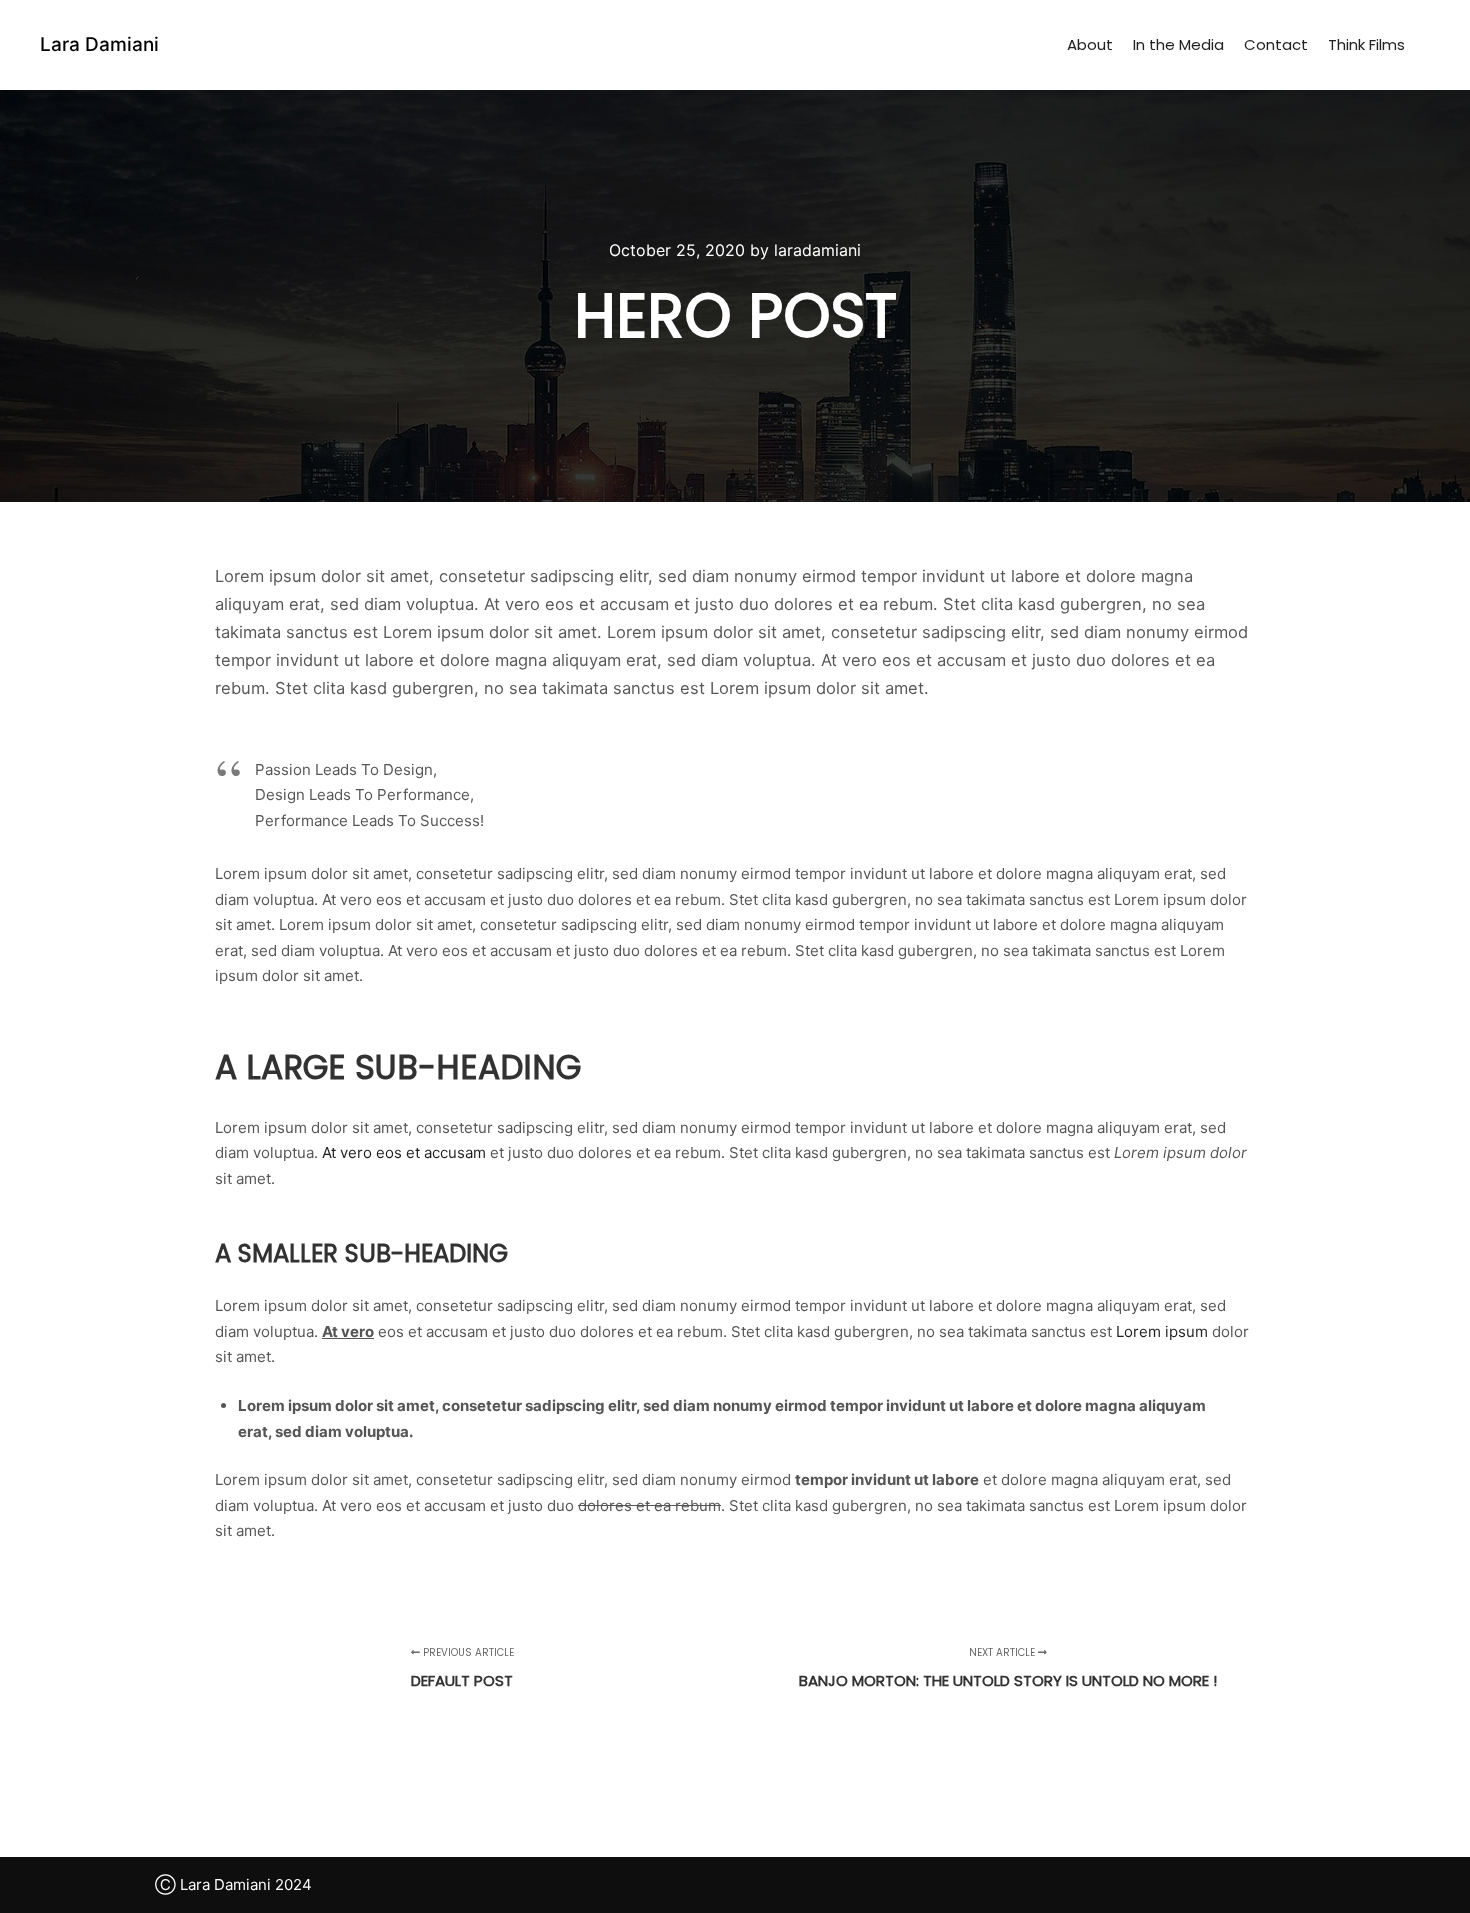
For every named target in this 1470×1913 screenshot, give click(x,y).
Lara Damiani (99, 44)
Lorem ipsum (1162, 1331)
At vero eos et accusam (404, 1152)
